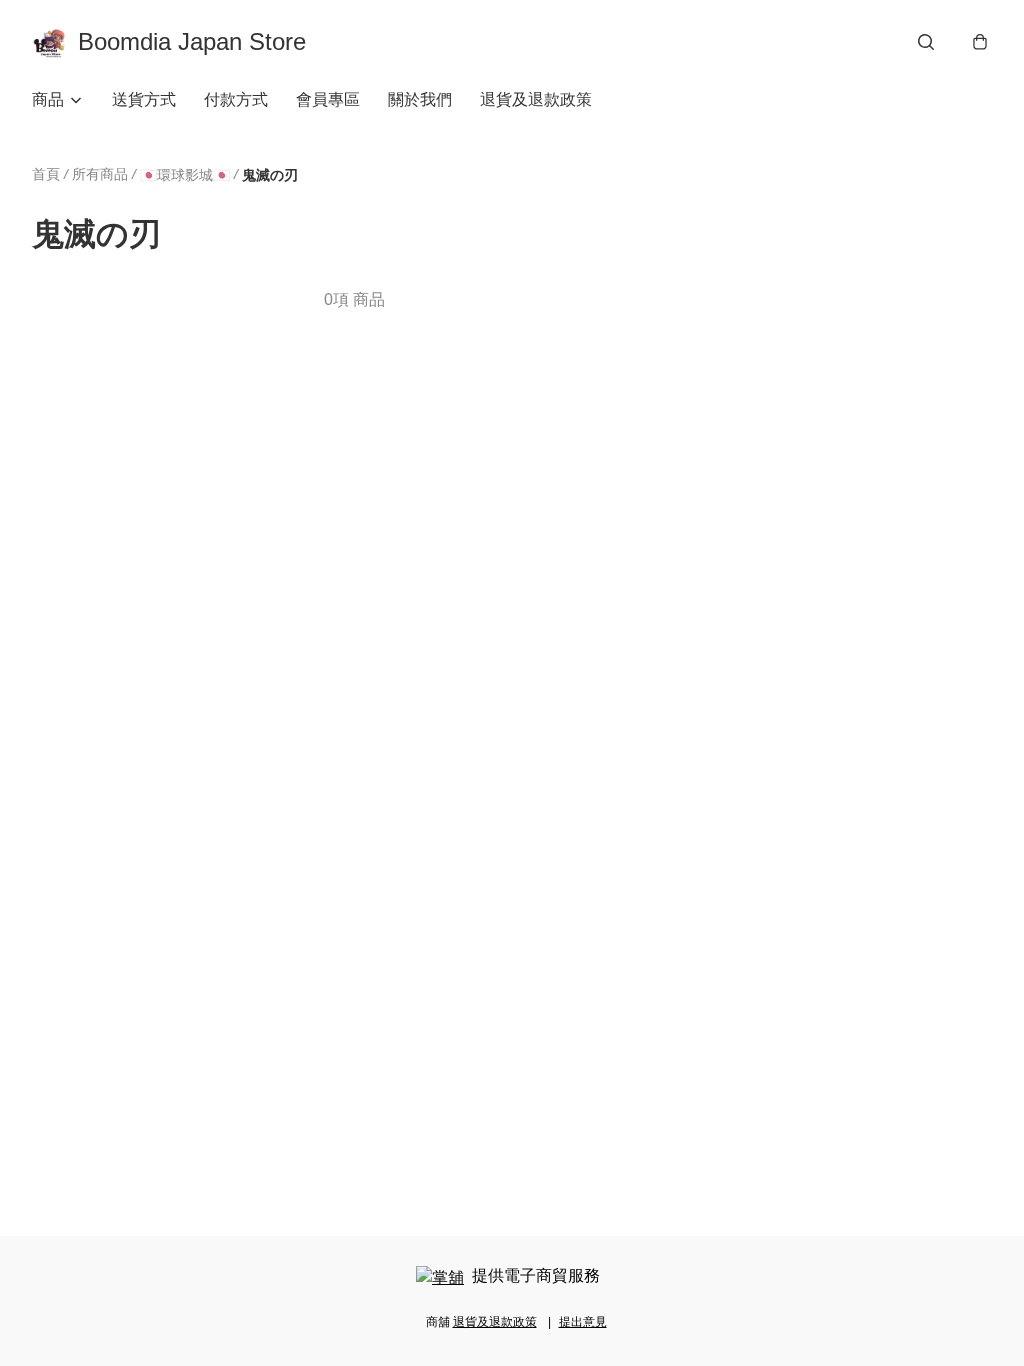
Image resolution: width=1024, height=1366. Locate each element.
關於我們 (420, 99)
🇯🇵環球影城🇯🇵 (185, 175)
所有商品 (100, 174)
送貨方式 (144, 99)
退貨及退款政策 (536, 99)
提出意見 (583, 1322)
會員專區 (328, 99)
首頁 (46, 174)
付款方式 (236, 99)
